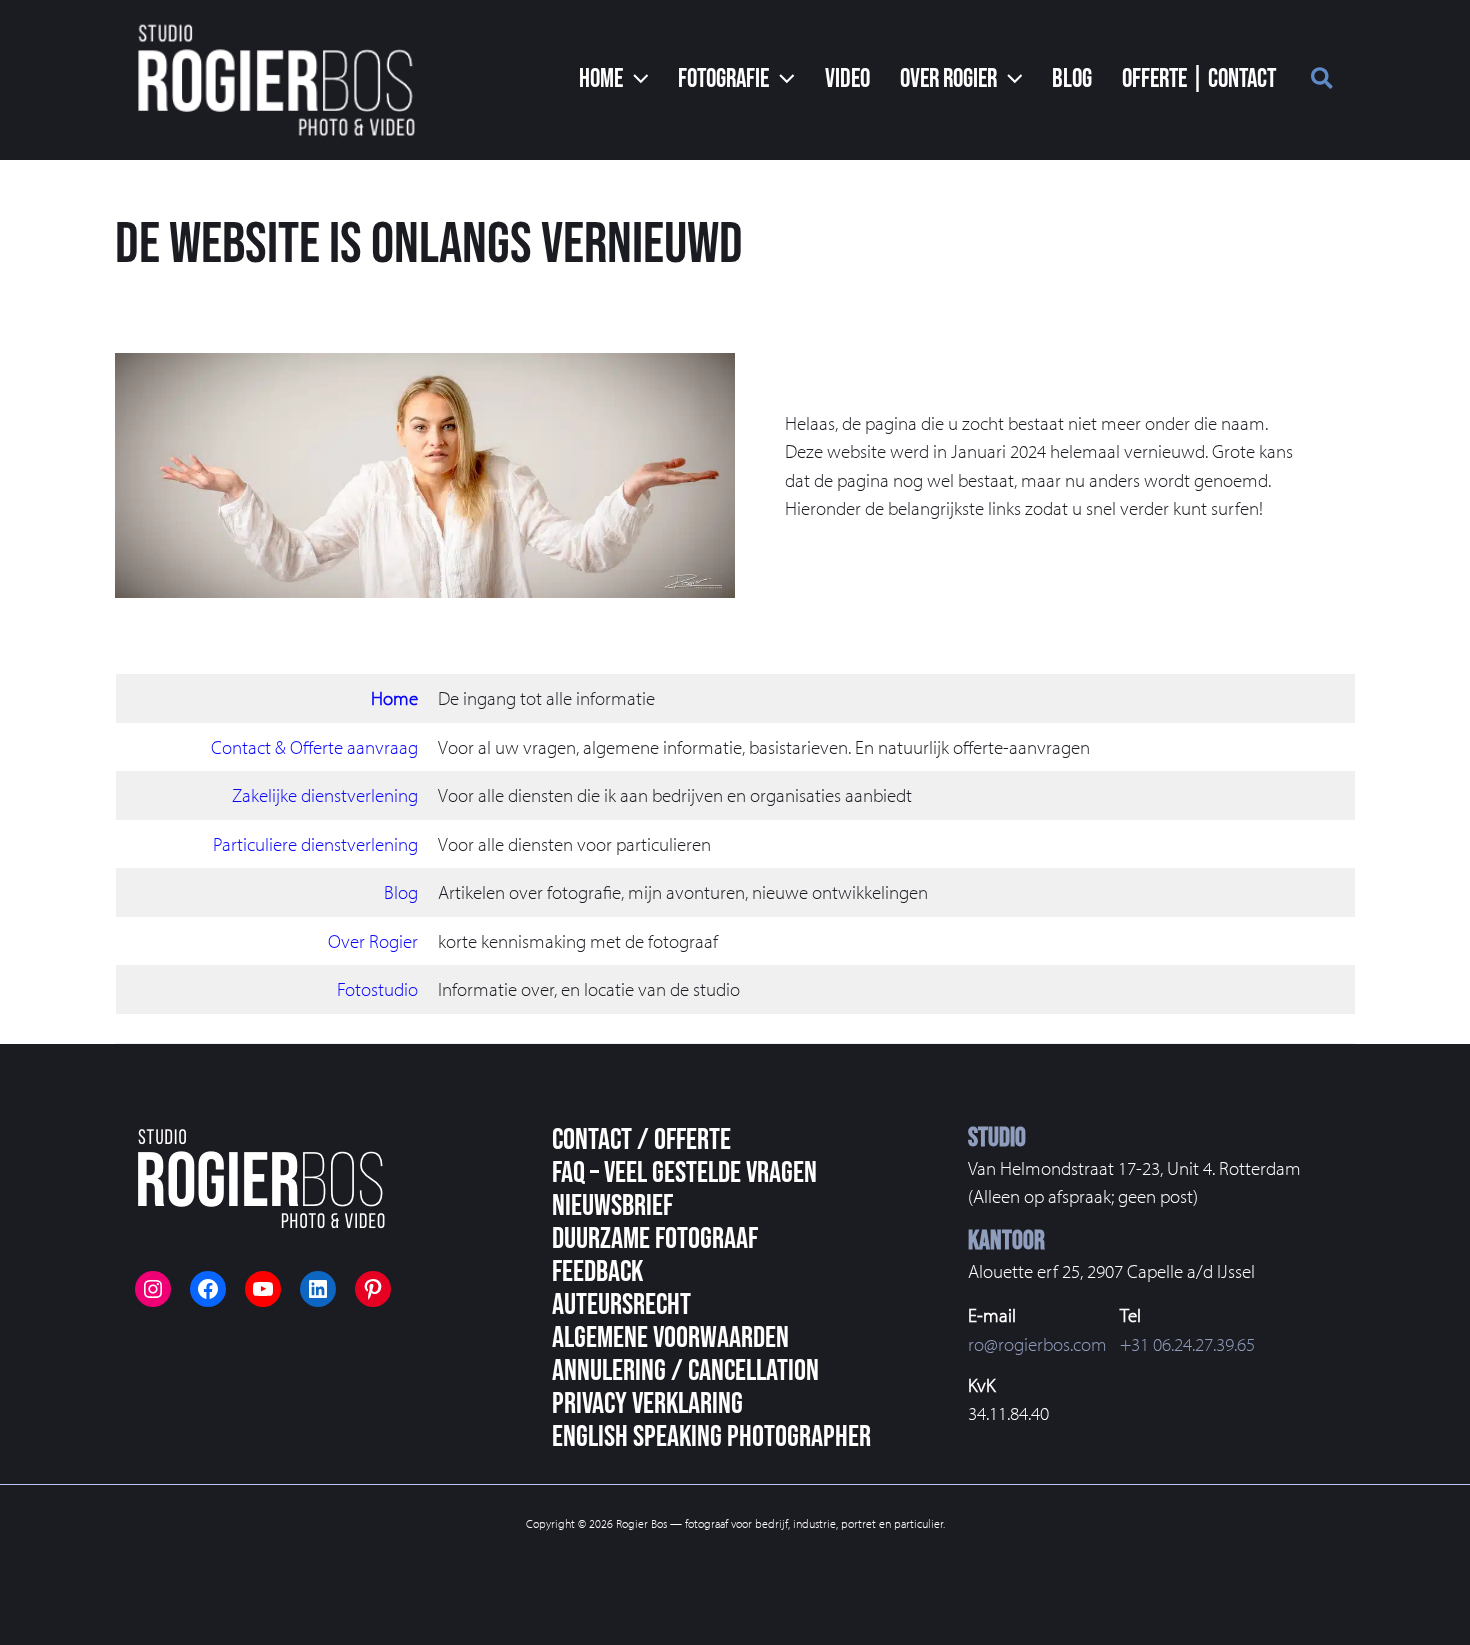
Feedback (597, 1272)
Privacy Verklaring (647, 1404)
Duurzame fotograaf (655, 1239)
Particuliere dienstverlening (315, 844)
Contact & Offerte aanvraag (314, 747)
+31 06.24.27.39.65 (1187, 1344)
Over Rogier (373, 941)
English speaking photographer (711, 1437)
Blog (401, 892)
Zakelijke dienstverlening (325, 795)
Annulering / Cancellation (685, 1371)
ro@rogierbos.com (1037, 1344)
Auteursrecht (621, 1305)
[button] (614, 80)
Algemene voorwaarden (670, 1338)
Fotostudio (377, 989)
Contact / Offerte (641, 1140)
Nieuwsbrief (612, 1206)
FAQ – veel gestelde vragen (684, 1173)
